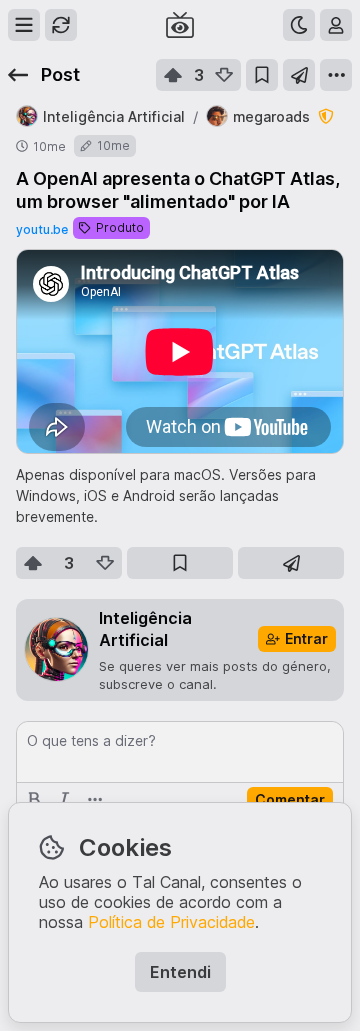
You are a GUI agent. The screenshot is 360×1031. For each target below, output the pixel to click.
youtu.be (42, 229)
